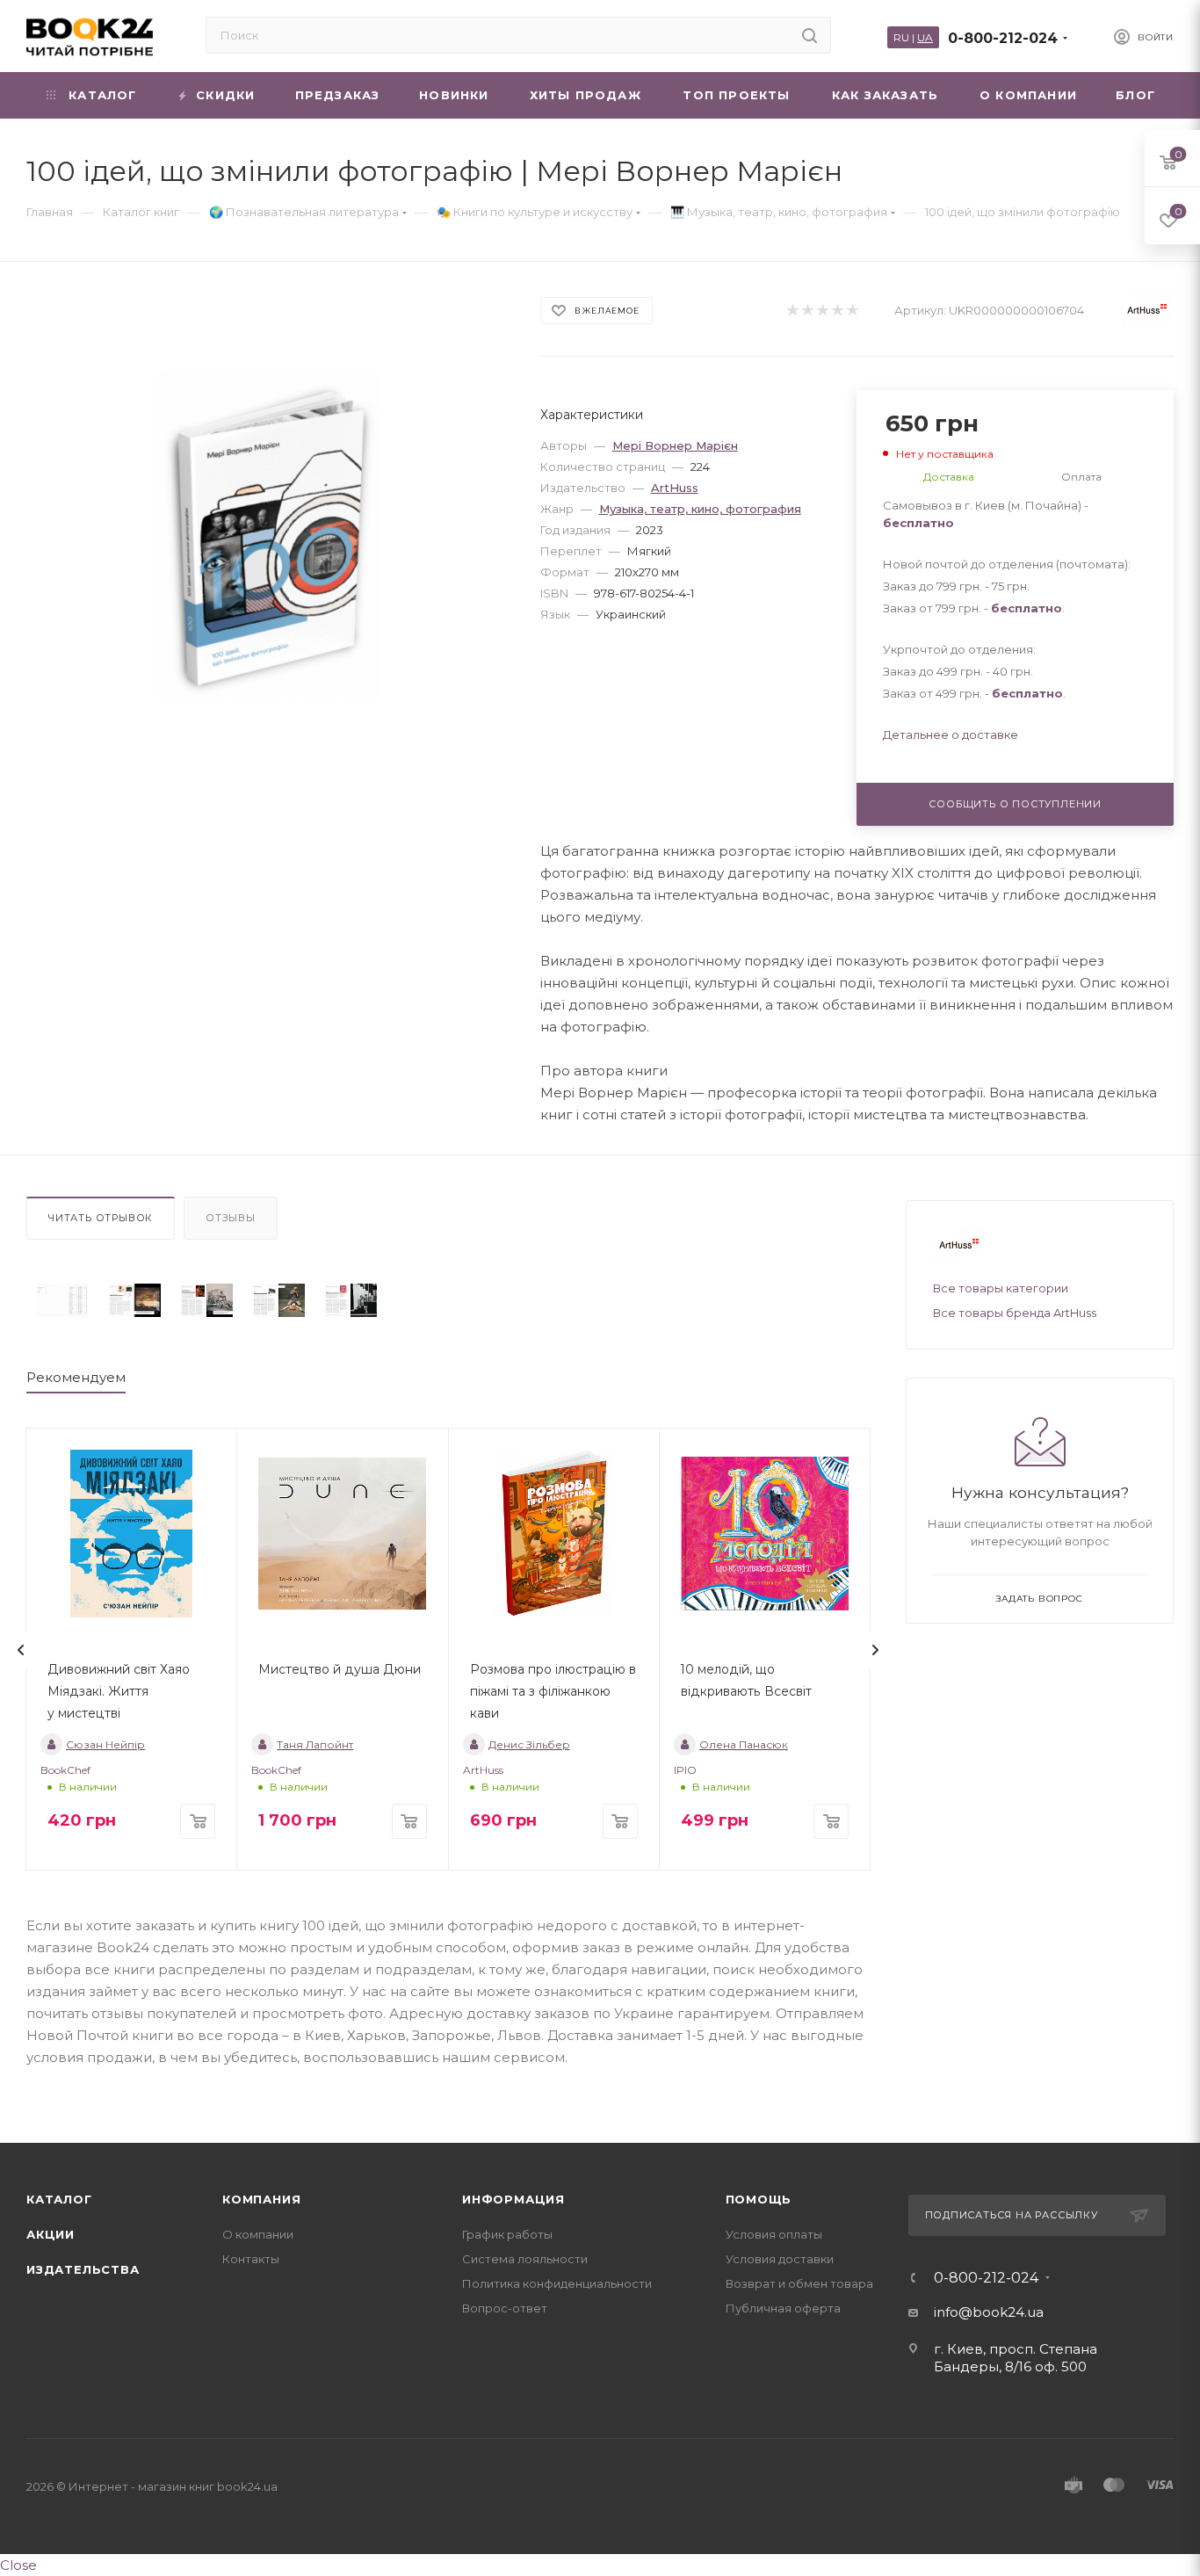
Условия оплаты (774, 2234)
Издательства (83, 2269)
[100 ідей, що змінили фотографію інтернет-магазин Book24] (267, 535)
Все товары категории (1001, 1288)
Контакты (251, 2259)
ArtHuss (675, 488)
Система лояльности (525, 2259)
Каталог (59, 2199)
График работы (507, 2234)
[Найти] (810, 35)
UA (925, 37)
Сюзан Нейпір (105, 1744)
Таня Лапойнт (315, 1744)
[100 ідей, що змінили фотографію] (62, 1301)
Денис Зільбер (529, 1744)
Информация (513, 2199)
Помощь (759, 2199)
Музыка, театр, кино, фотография (700, 509)
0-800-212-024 (1003, 38)
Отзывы (231, 1218)
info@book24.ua (989, 2312)
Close (18, 2565)
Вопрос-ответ (505, 2308)
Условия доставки (780, 2259)
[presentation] (21, 1650)
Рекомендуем (76, 1377)
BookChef (65, 1770)
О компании (258, 2234)
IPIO (685, 1770)
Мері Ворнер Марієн (675, 445)
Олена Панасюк (744, 1744)
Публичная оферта (783, 2308)
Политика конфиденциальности (557, 2283)
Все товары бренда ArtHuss (1015, 1313)
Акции (51, 2234)
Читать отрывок (101, 1218)
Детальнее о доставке (951, 734)
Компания (261, 2199)
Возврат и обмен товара (799, 2283)
